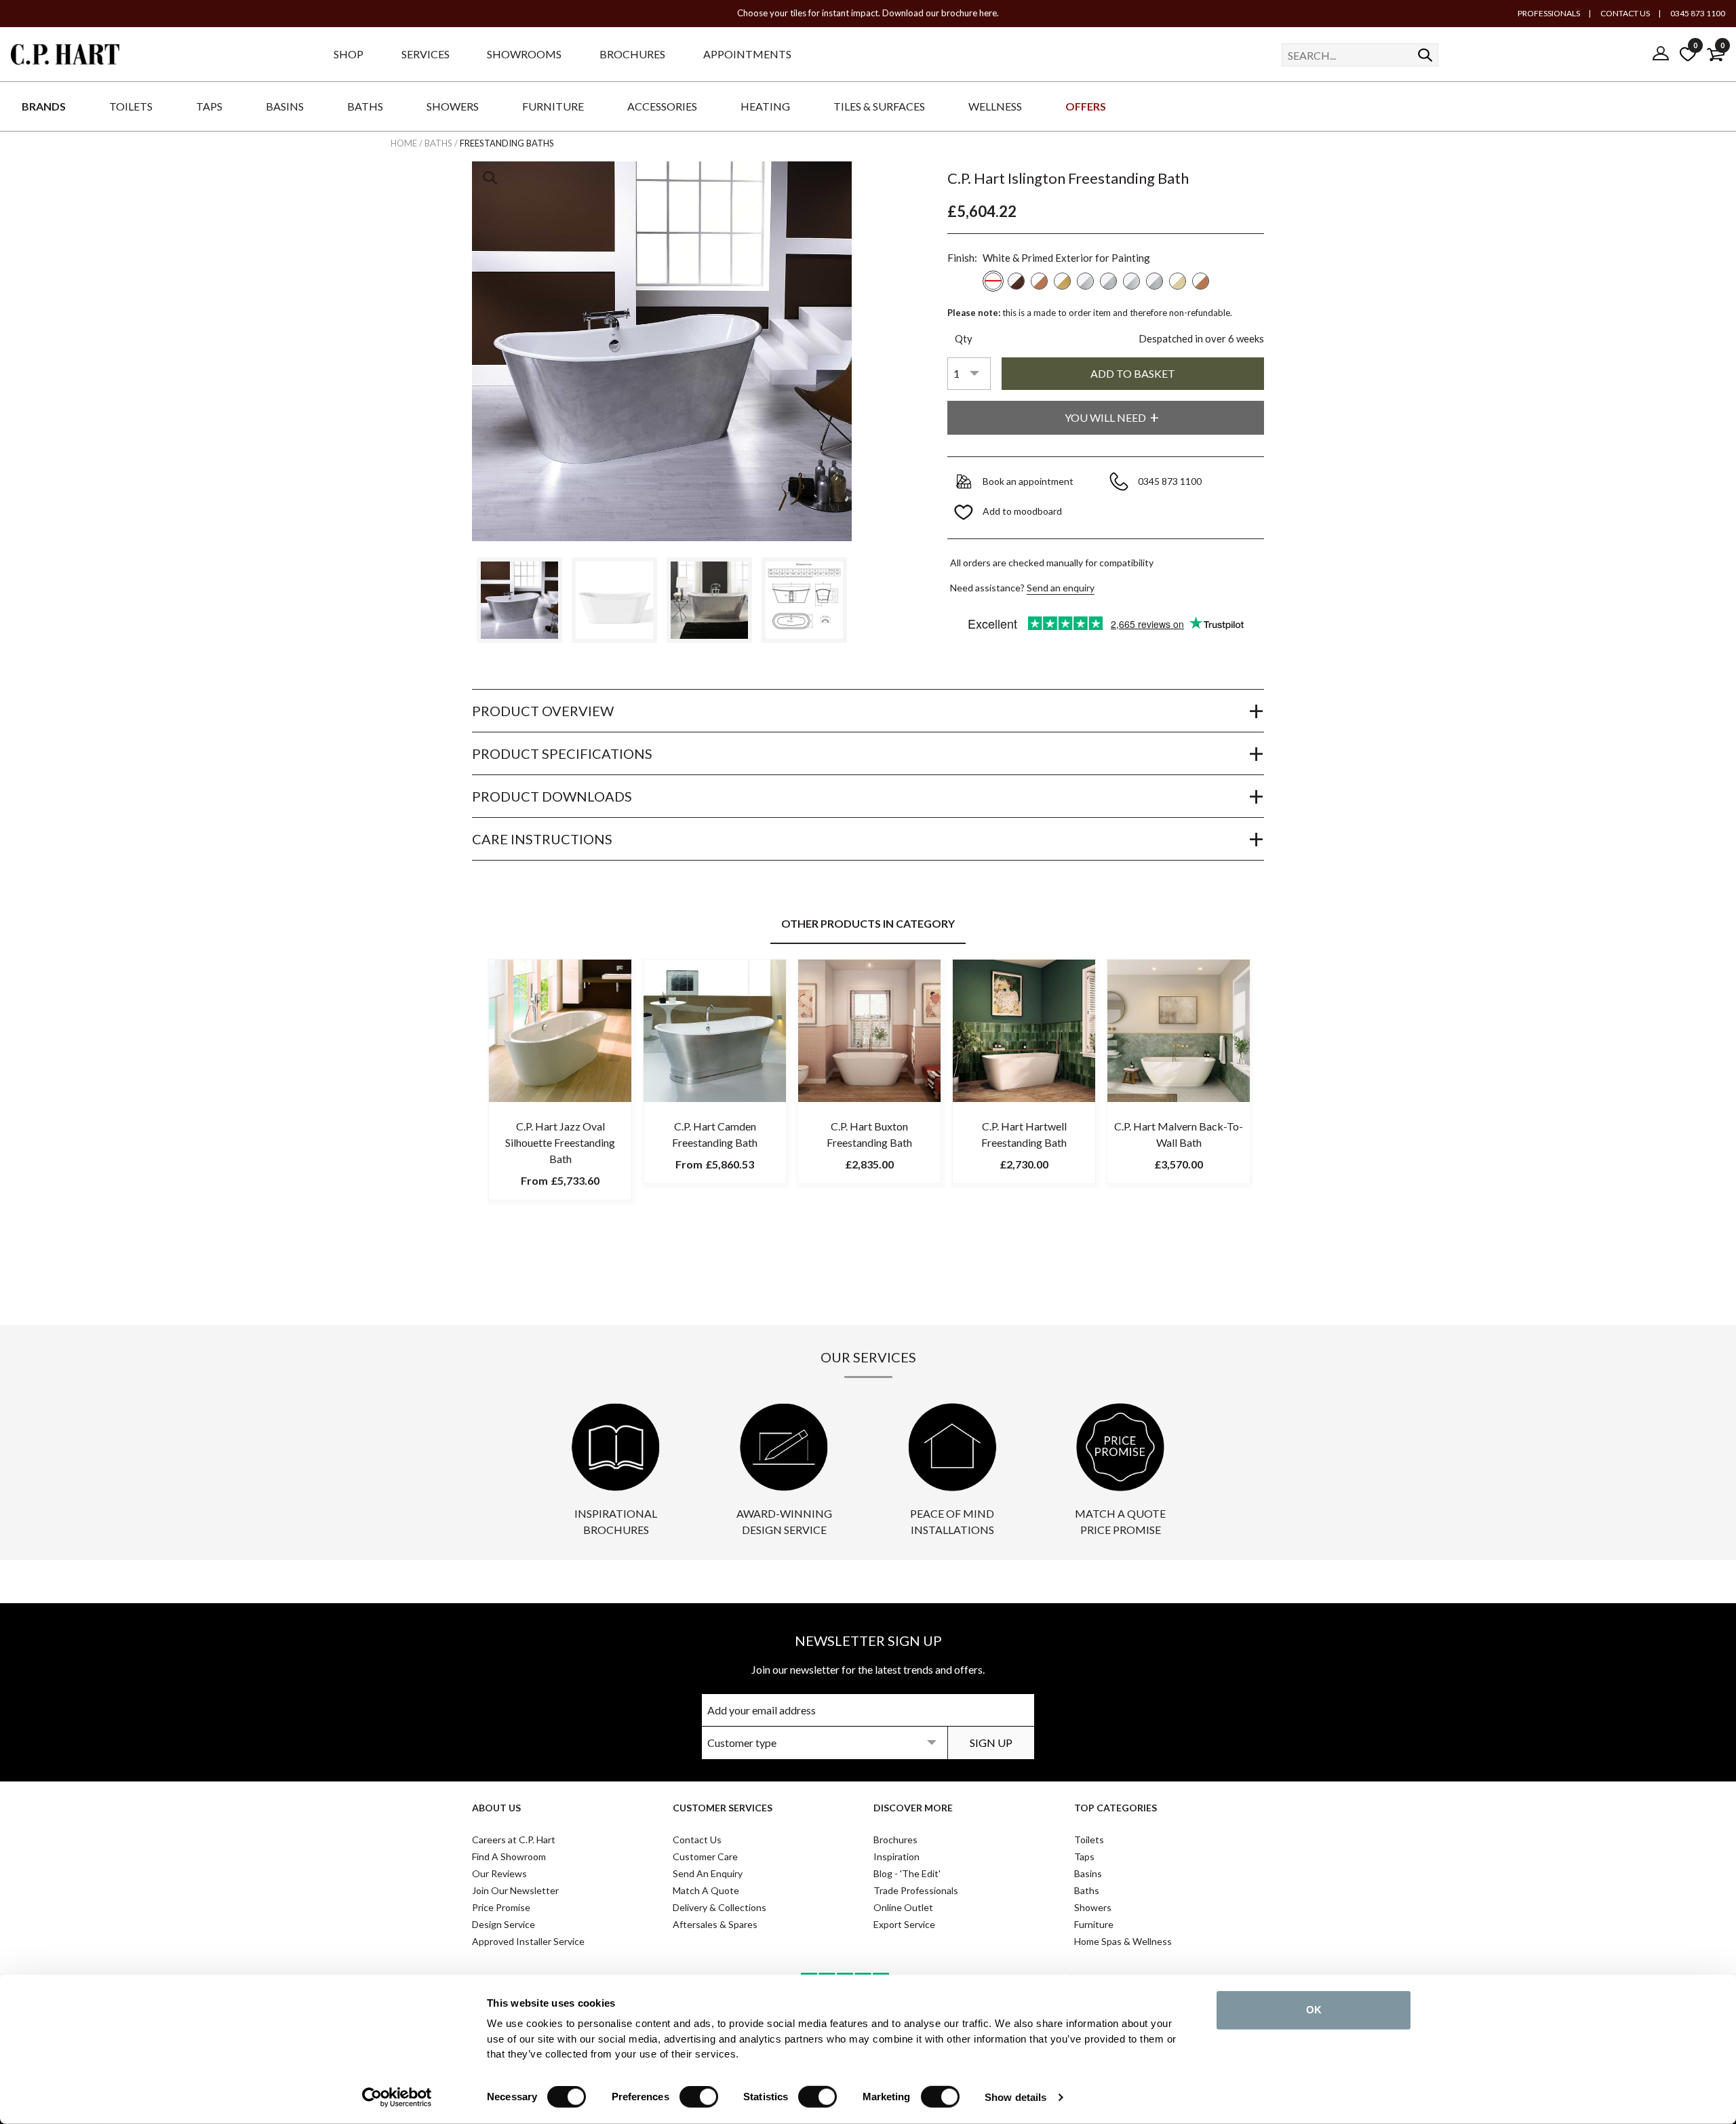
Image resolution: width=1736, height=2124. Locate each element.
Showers (1093, 1907)
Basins (1088, 1873)
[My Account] (1661, 54)
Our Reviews (499, 1873)
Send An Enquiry (708, 1873)
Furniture (1094, 1924)
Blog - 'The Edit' (907, 1873)
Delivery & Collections (719, 1907)
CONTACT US (1624, 13)
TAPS (209, 106)
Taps (1084, 1856)
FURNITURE (553, 106)
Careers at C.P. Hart (514, 1840)
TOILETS (131, 106)
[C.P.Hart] (65, 57)
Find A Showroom (509, 1856)
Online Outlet (903, 1907)
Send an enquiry (1061, 588)
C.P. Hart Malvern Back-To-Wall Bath (1179, 1134)
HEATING (765, 106)
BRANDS (44, 106)
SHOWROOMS (524, 54)
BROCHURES (632, 54)
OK (1314, 2010)
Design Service (504, 1924)
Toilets (1089, 1840)
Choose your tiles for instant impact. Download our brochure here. (868, 13)
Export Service (904, 1924)
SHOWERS (453, 106)
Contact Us (697, 1840)
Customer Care (705, 1856)
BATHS (365, 106)
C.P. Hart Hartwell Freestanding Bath (1024, 1134)
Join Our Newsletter (515, 1890)
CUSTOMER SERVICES (723, 1808)
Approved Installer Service (528, 1941)
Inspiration (896, 1856)
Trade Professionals (916, 1890)
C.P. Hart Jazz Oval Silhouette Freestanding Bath (560, 1142)
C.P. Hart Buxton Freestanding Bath (869, 1134)
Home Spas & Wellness (1123, 1941)
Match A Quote (706, 1890)
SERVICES (426, 54)
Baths (1087, 1890)
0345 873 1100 (1697, 13)
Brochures (895, 1840)
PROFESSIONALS (1549, 13)
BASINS (285, 106)
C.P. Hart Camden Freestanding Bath (715, 1134)
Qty (964, 338)
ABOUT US (496, 1808)
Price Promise (501, 1907)
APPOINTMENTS (747, 54)
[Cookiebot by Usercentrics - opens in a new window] (397, 2098)
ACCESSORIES (662, 106)
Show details (1015, 2097)
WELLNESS (995, 106)
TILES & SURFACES (879, 106)
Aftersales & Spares (715, 1924)
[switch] (699, 2097)
